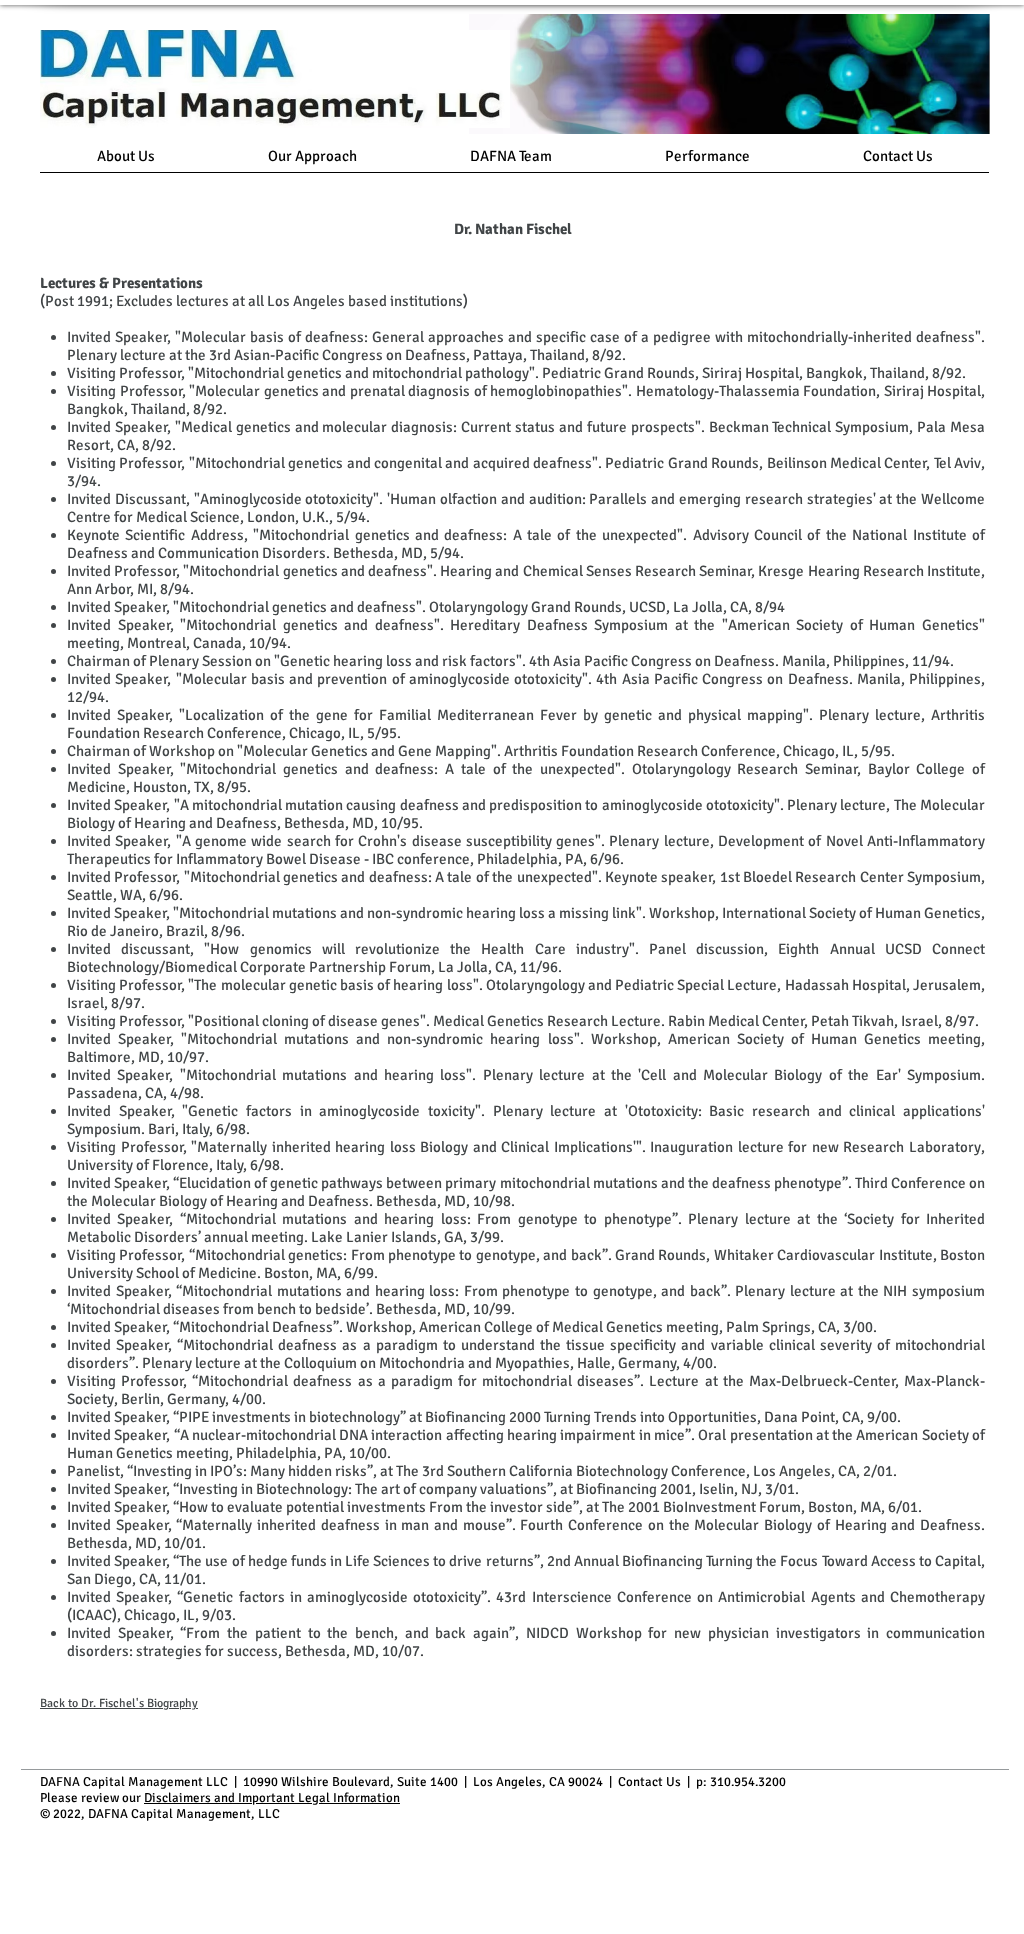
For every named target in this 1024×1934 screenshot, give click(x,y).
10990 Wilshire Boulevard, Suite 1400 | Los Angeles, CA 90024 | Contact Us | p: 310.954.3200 (514, 1782)
